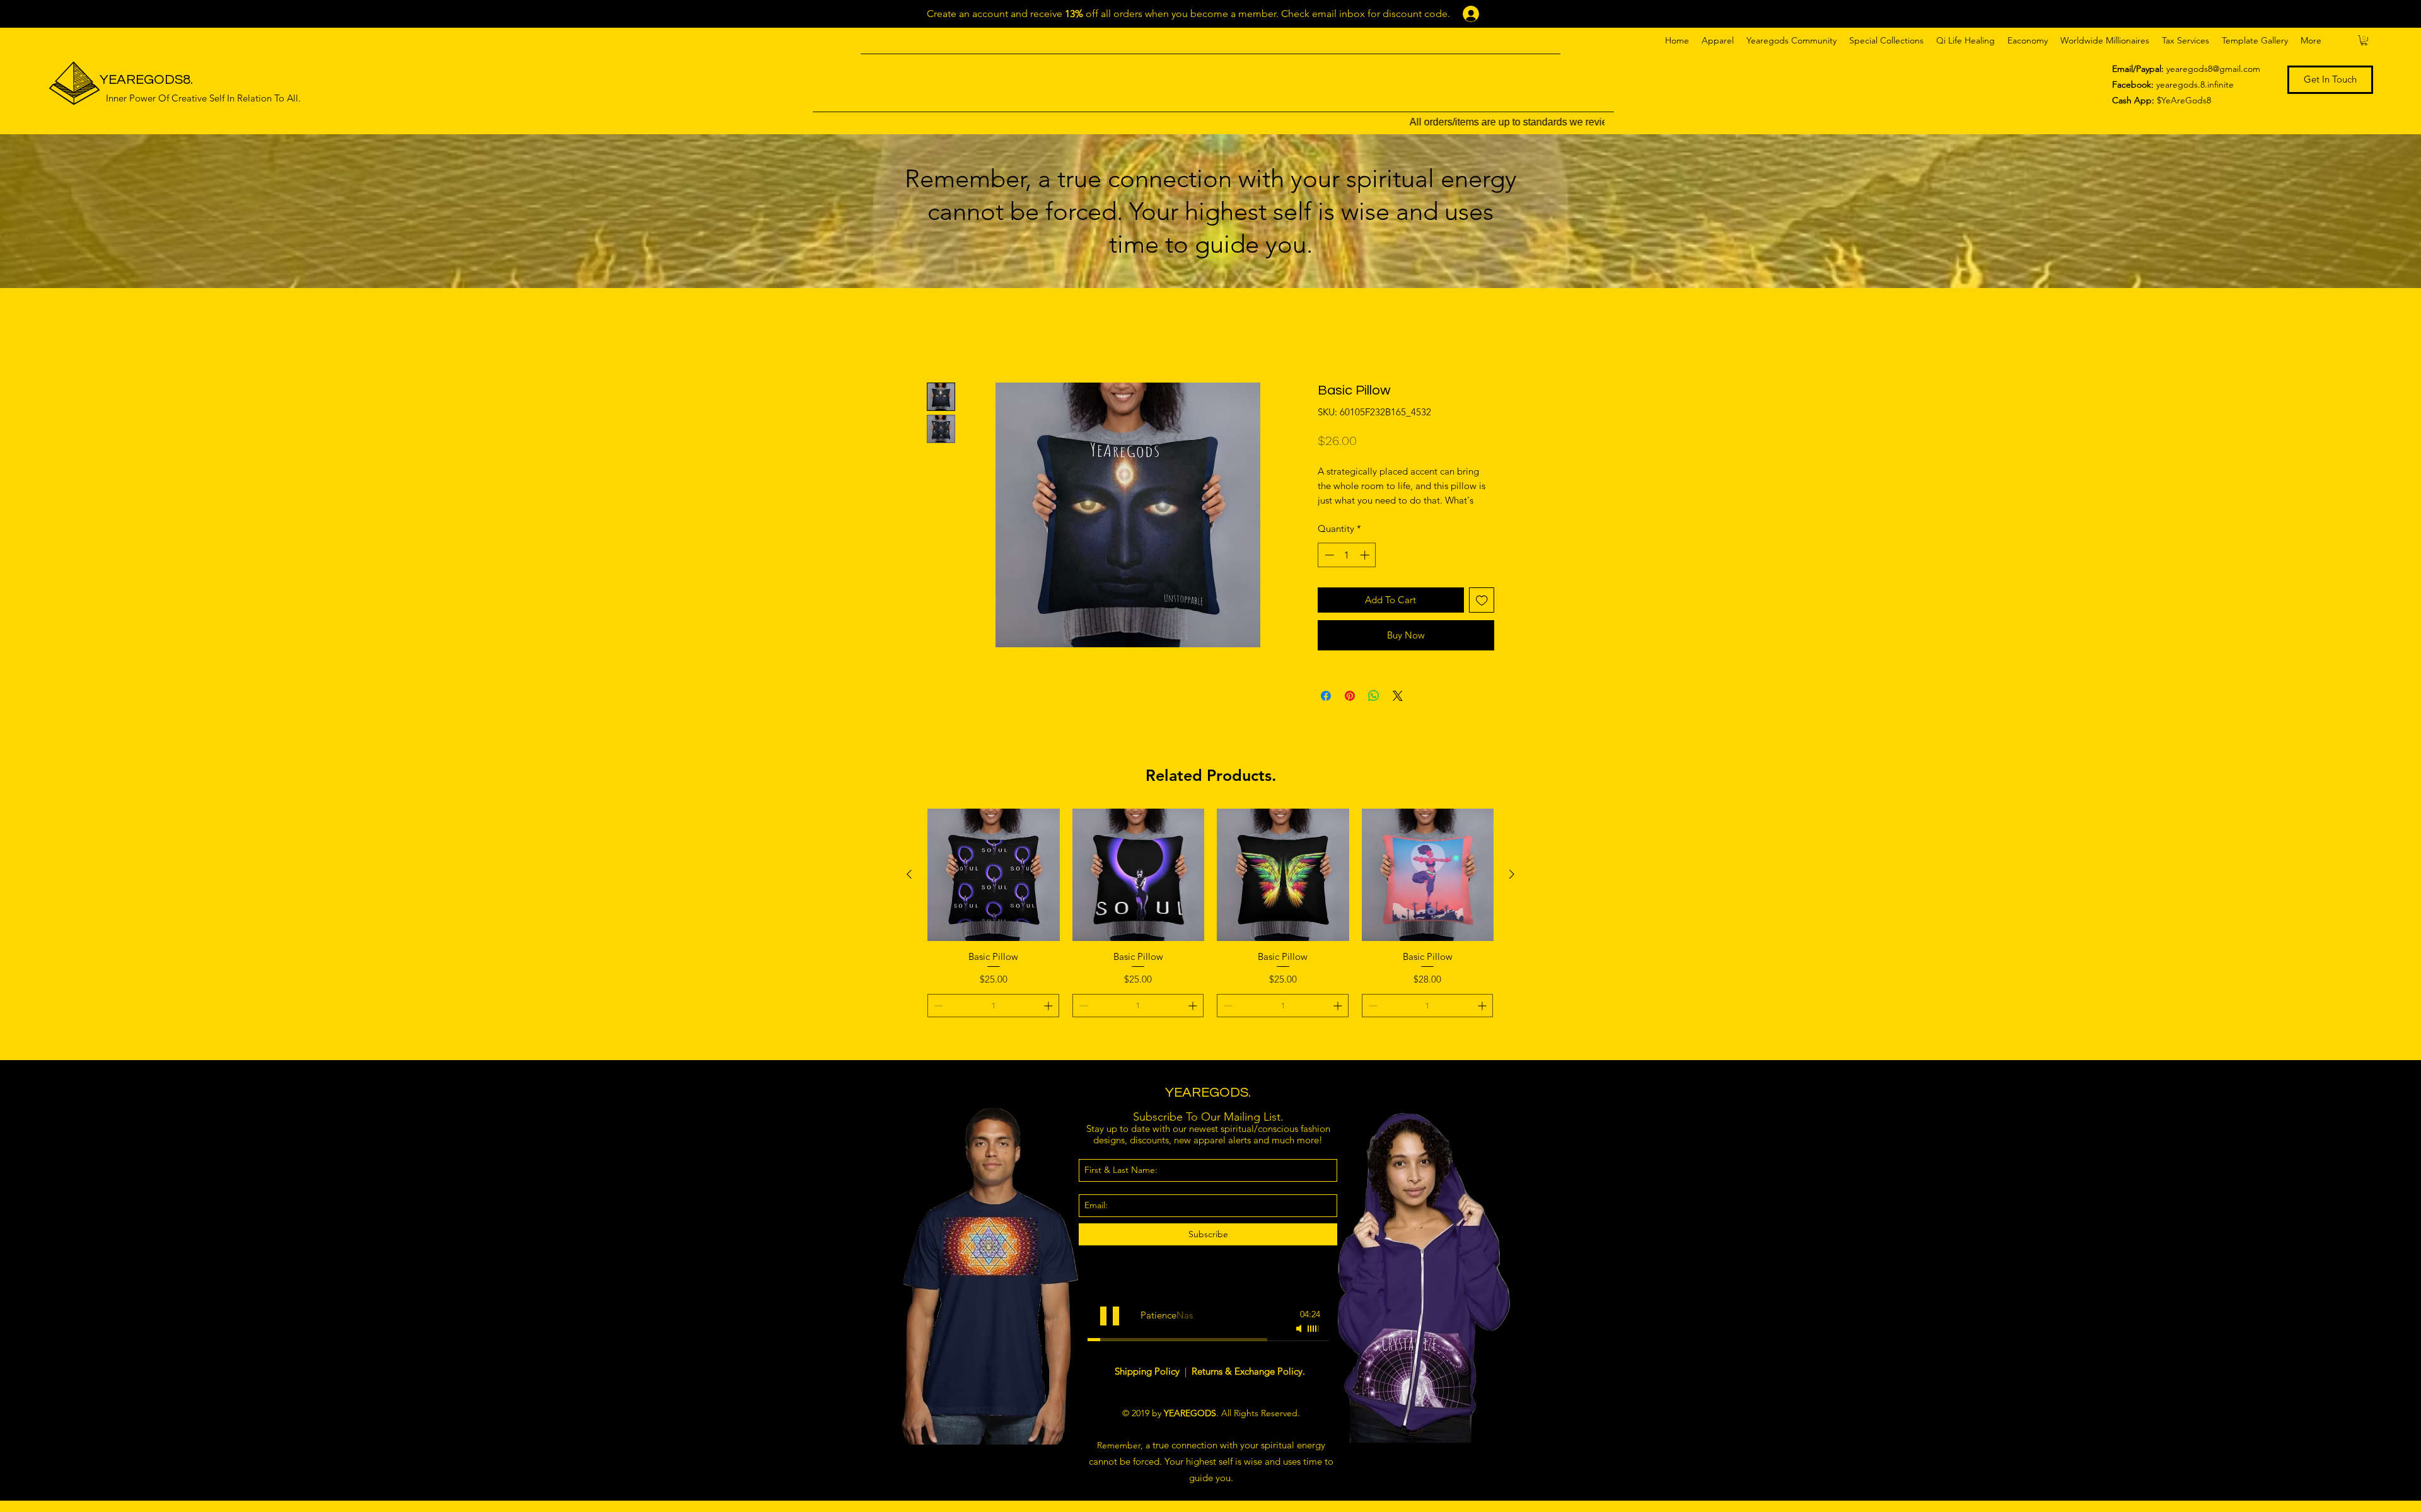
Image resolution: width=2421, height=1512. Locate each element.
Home (941, 336)
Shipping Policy (1148, 1385)
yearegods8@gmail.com (2213, 69)
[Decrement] (1328, 569)
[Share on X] (1398, 710)
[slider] (1314, 1342)
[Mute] (1300, 1342)
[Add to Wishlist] (1482, 614)
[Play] (1110, 1330)
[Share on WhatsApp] (1374, 710)
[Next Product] (1512, 889)
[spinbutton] (1347, 569)
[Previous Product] (909, 889)
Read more (1339, 514)
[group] (1210, 943)
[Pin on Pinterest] (1350, 710)
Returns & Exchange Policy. (1248, 1385)
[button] (1718, 40)
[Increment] (1366, 569)
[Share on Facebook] (1326, 710)
